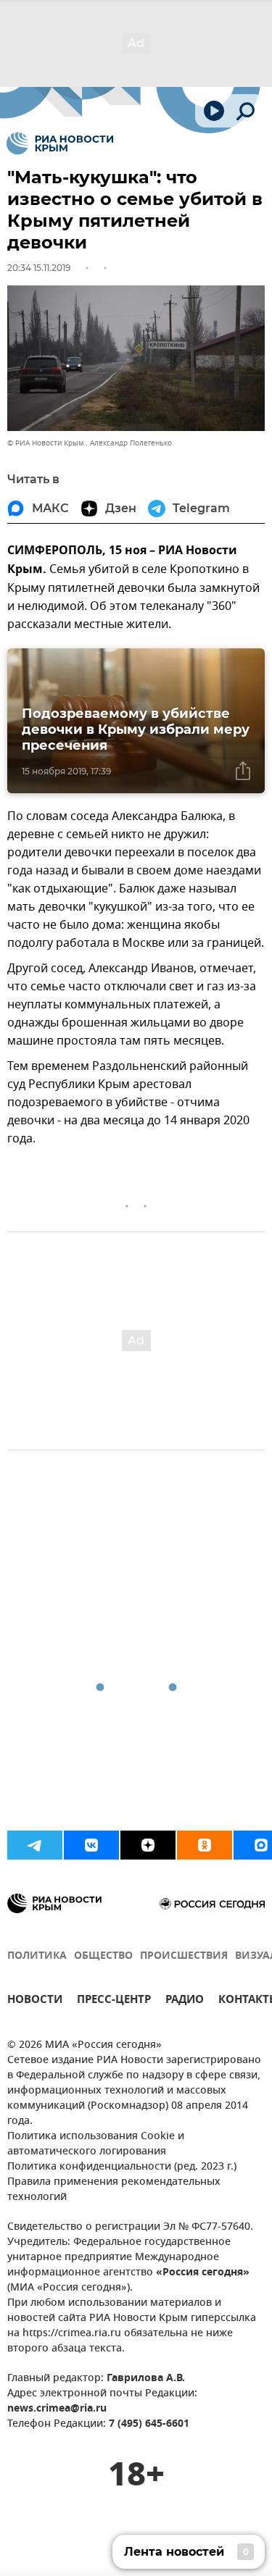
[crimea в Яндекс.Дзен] (148, 1845)
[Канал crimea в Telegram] (35, 1845)
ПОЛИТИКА (37, 1956)
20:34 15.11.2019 (39, 268)
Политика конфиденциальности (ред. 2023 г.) (122, 2167)
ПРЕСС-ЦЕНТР (114, 2001)
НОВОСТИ (35, 2001)
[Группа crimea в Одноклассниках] (205, 1845)
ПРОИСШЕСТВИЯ (184, 1956)
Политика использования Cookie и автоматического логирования (96, 2144)
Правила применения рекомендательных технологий (114, 2190)
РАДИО (185, 2001)
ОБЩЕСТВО (103, 1956)
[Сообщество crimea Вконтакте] (91, 1845)
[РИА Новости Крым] (60, 143)
